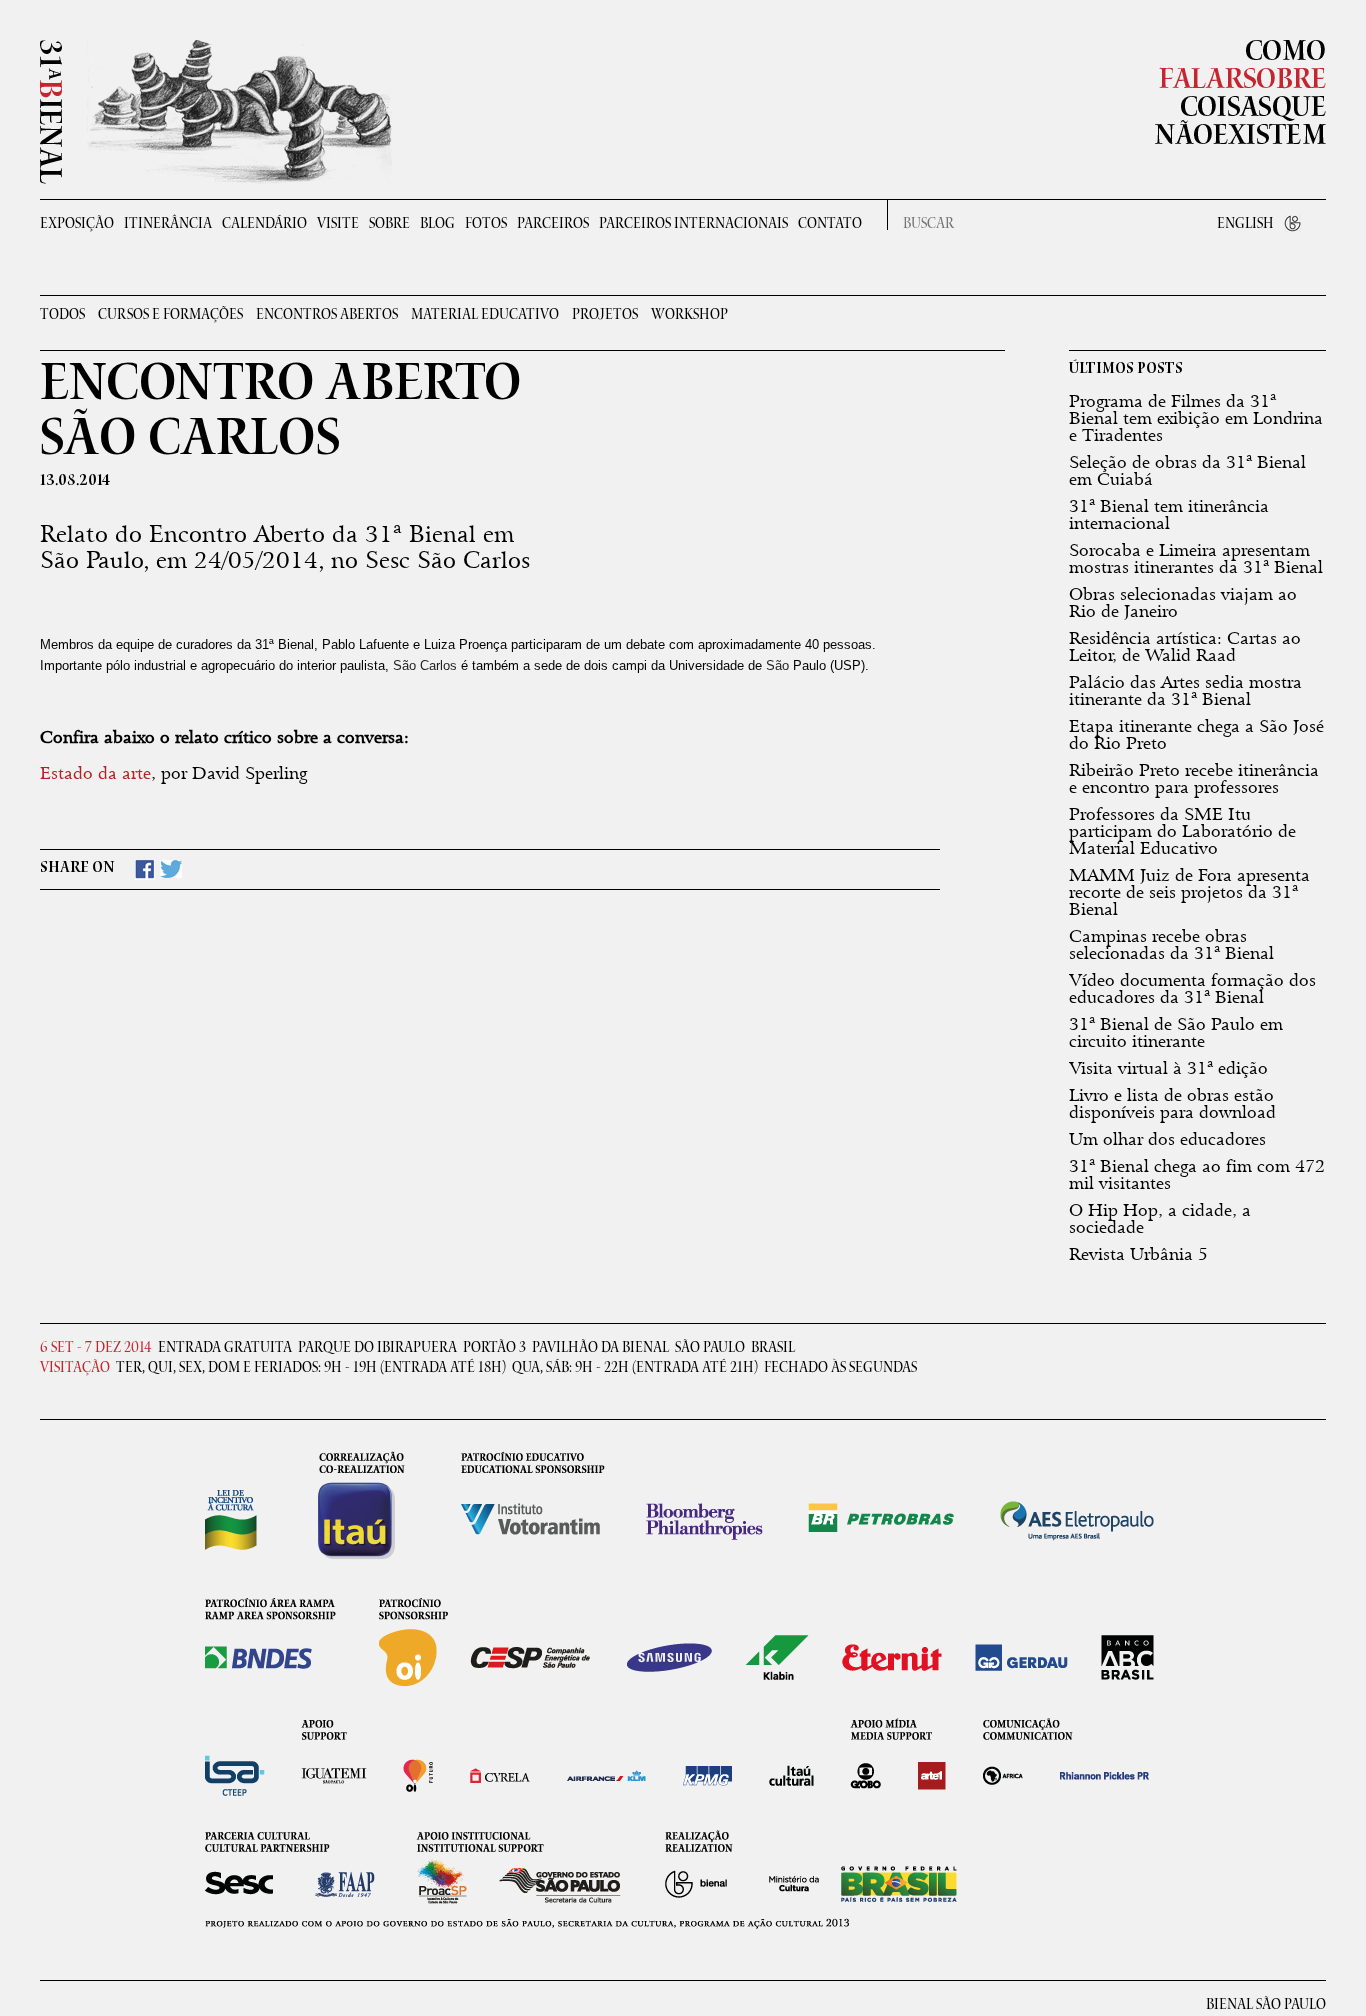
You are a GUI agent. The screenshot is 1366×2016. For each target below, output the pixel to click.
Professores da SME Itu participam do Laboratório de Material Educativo (1182, 831)
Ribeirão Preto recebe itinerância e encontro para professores (1194, 778)
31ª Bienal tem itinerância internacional (1169, 514)
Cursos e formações (170, 315)
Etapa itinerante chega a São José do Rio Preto (1196, 734)
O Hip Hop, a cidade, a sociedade (1160, 1218)
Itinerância (168, 223)
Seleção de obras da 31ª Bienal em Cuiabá (1187, 470)
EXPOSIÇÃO (77, 223)
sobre (389, 223)
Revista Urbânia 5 (1138, 1254)
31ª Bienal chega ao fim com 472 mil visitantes (1197, 1174)
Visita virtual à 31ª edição (1168, 1068)
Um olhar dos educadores (1167, 1139)
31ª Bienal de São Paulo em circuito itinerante (1176, 1032)
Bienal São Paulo (1266, 2005)
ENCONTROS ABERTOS (327, 315)
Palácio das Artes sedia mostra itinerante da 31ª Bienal (1185, 690)
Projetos (605, 315)
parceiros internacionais (693, 223)
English (1245, 223)
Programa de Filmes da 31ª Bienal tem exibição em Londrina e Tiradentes (1196, 418)
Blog (437, 223)
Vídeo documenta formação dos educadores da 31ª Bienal (1192, 988)
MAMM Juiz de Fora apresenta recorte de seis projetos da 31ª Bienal (1189, 892)
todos (62, 315)
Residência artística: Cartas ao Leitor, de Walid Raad (1185, 646)
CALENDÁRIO (264, 223)
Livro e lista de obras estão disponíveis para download (1172, 1103)
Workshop (689, 315)
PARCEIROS (553, 223)
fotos (486, 223)
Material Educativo (485, 315)
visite (338, 223)
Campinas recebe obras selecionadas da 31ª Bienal (1171, 944)
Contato (830, 223)
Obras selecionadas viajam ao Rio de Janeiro (1183, 602)
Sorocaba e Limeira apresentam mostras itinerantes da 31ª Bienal (1196, 558)
